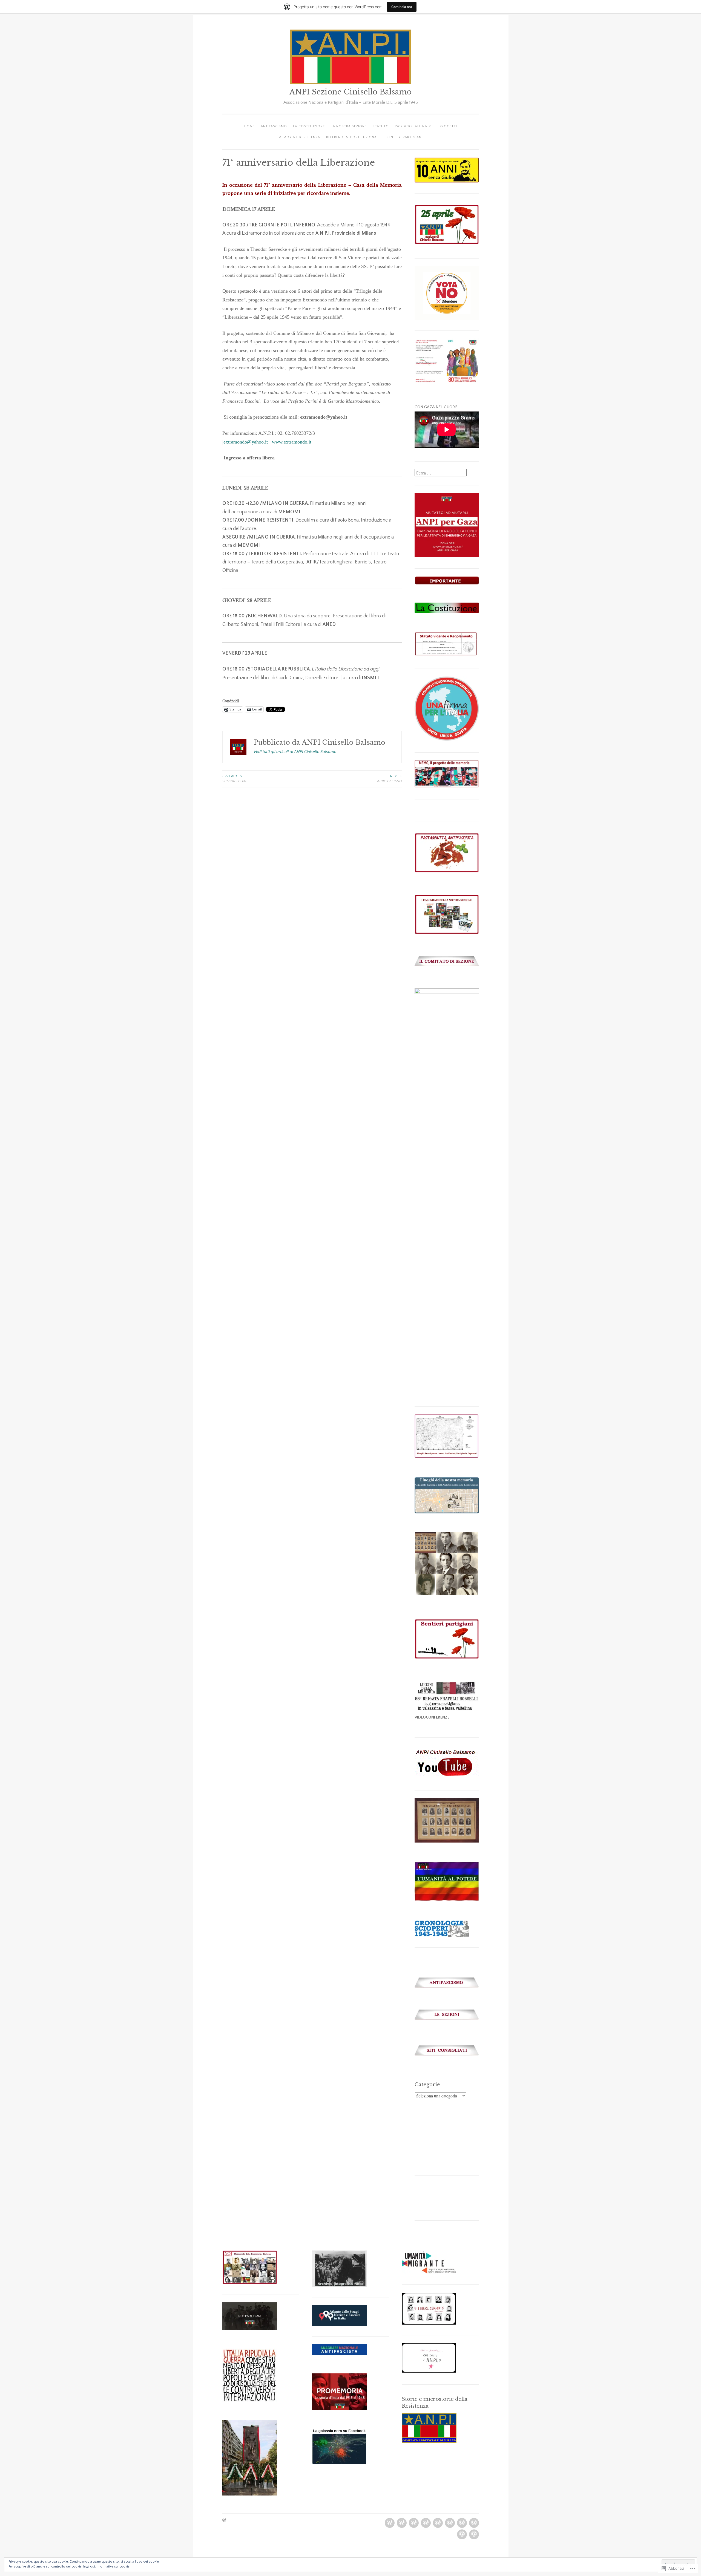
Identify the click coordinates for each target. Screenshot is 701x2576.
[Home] (390, 2523)
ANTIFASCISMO (274, 126)
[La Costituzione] (414, 2523)
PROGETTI (448, 126)
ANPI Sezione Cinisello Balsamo (350, 92)
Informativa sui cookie (113, 2567)
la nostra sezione (349, 126)
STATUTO (381, 126)
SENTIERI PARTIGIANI (405, 137)
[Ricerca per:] (441, 473)
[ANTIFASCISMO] (402, 2523)
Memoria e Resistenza (299, 137)
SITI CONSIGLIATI (235, 779)
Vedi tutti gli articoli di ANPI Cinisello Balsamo (295, 752)
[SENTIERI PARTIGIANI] (474, 2534)
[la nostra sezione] (426, 2523)
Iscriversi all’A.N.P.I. (414, 126)
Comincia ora (402, 7)
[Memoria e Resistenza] (474, 2523)
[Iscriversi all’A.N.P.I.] (450, 2523)
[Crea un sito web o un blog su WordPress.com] (224, 2521)
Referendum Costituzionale (353, 137)
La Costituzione (309, 126)
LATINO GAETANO (389, 779)
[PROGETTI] (462, 2523)
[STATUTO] (438, 2523)
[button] (425, 1542)
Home (249, 126)
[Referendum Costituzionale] (462, 2534)
